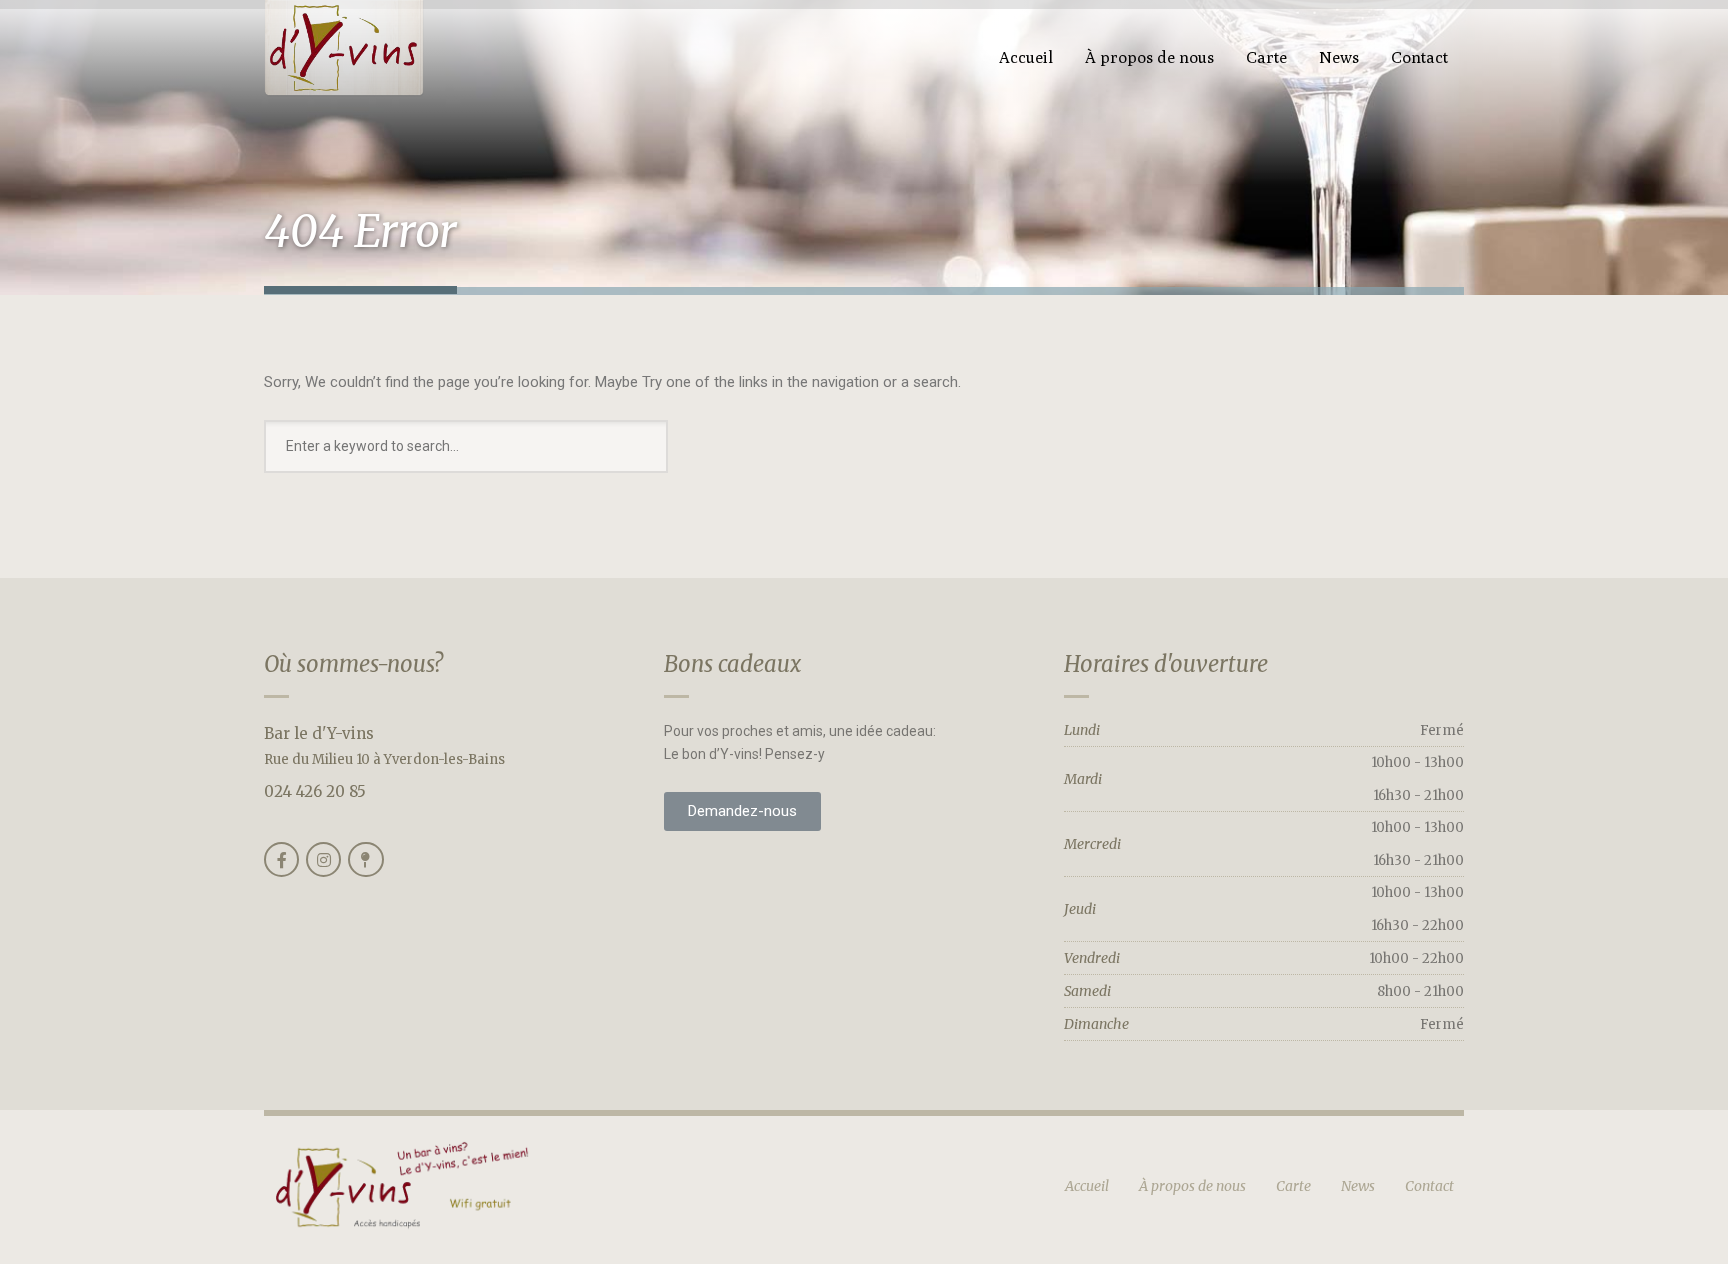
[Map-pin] (365, 859)
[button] (742, 811)
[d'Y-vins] (344, 48)
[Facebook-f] (281, 859)
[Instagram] (323, 859)
